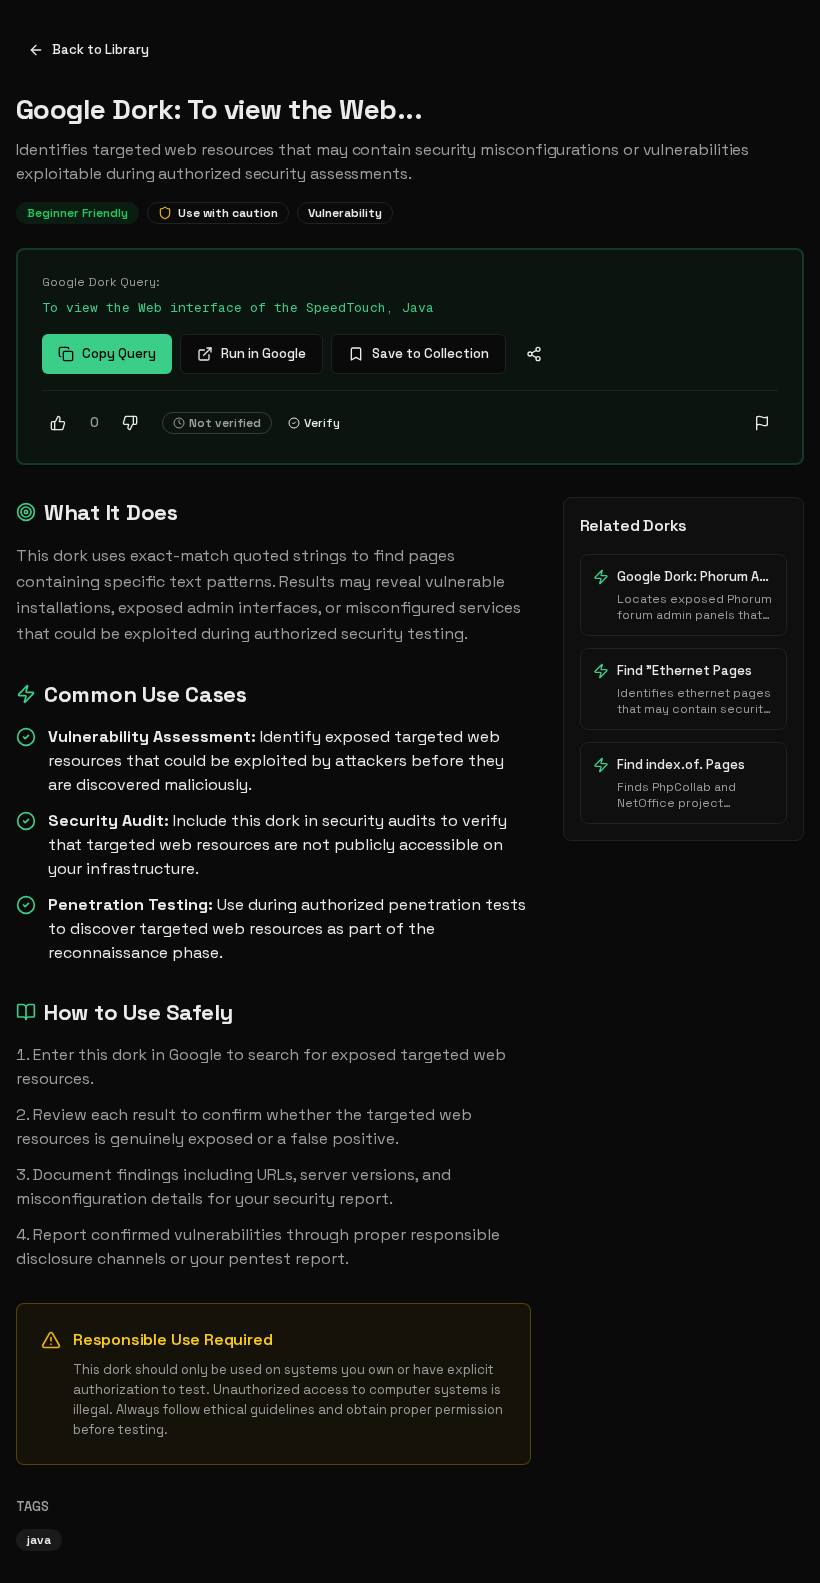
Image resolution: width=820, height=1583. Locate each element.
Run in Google (263, 353)
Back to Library (100, 49)
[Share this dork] (534, 354)
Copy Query (119, 353)
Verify (322, 423)
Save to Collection (430, 353)
